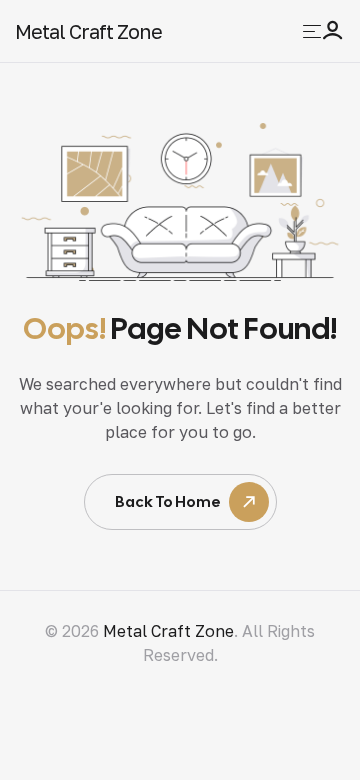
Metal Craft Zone (88, 31)
